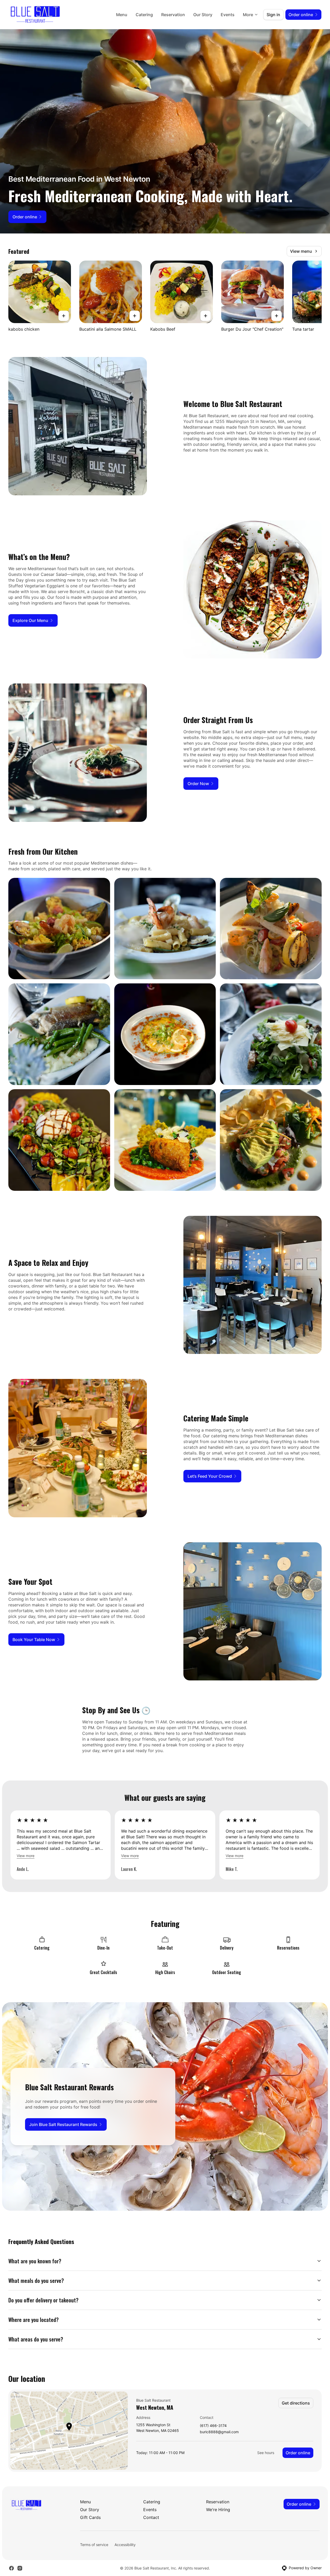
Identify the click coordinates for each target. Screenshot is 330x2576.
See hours (266, 2453)
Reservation (173, 15)
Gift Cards (90, 2517)
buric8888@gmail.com (219, 2432)
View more (26, 1856)
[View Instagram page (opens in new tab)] (20, 2568)
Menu (122, 15)
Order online (298, 2453)
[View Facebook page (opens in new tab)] (11, 2568)
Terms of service (94, 2545)
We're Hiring (218, 2510)
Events (228, 15)
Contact (151, 2517)
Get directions (296, 2403)
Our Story (203, 15)
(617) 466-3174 (213, 2426)
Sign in (273, 15)
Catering (144, 15)
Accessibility (125, 2545)
